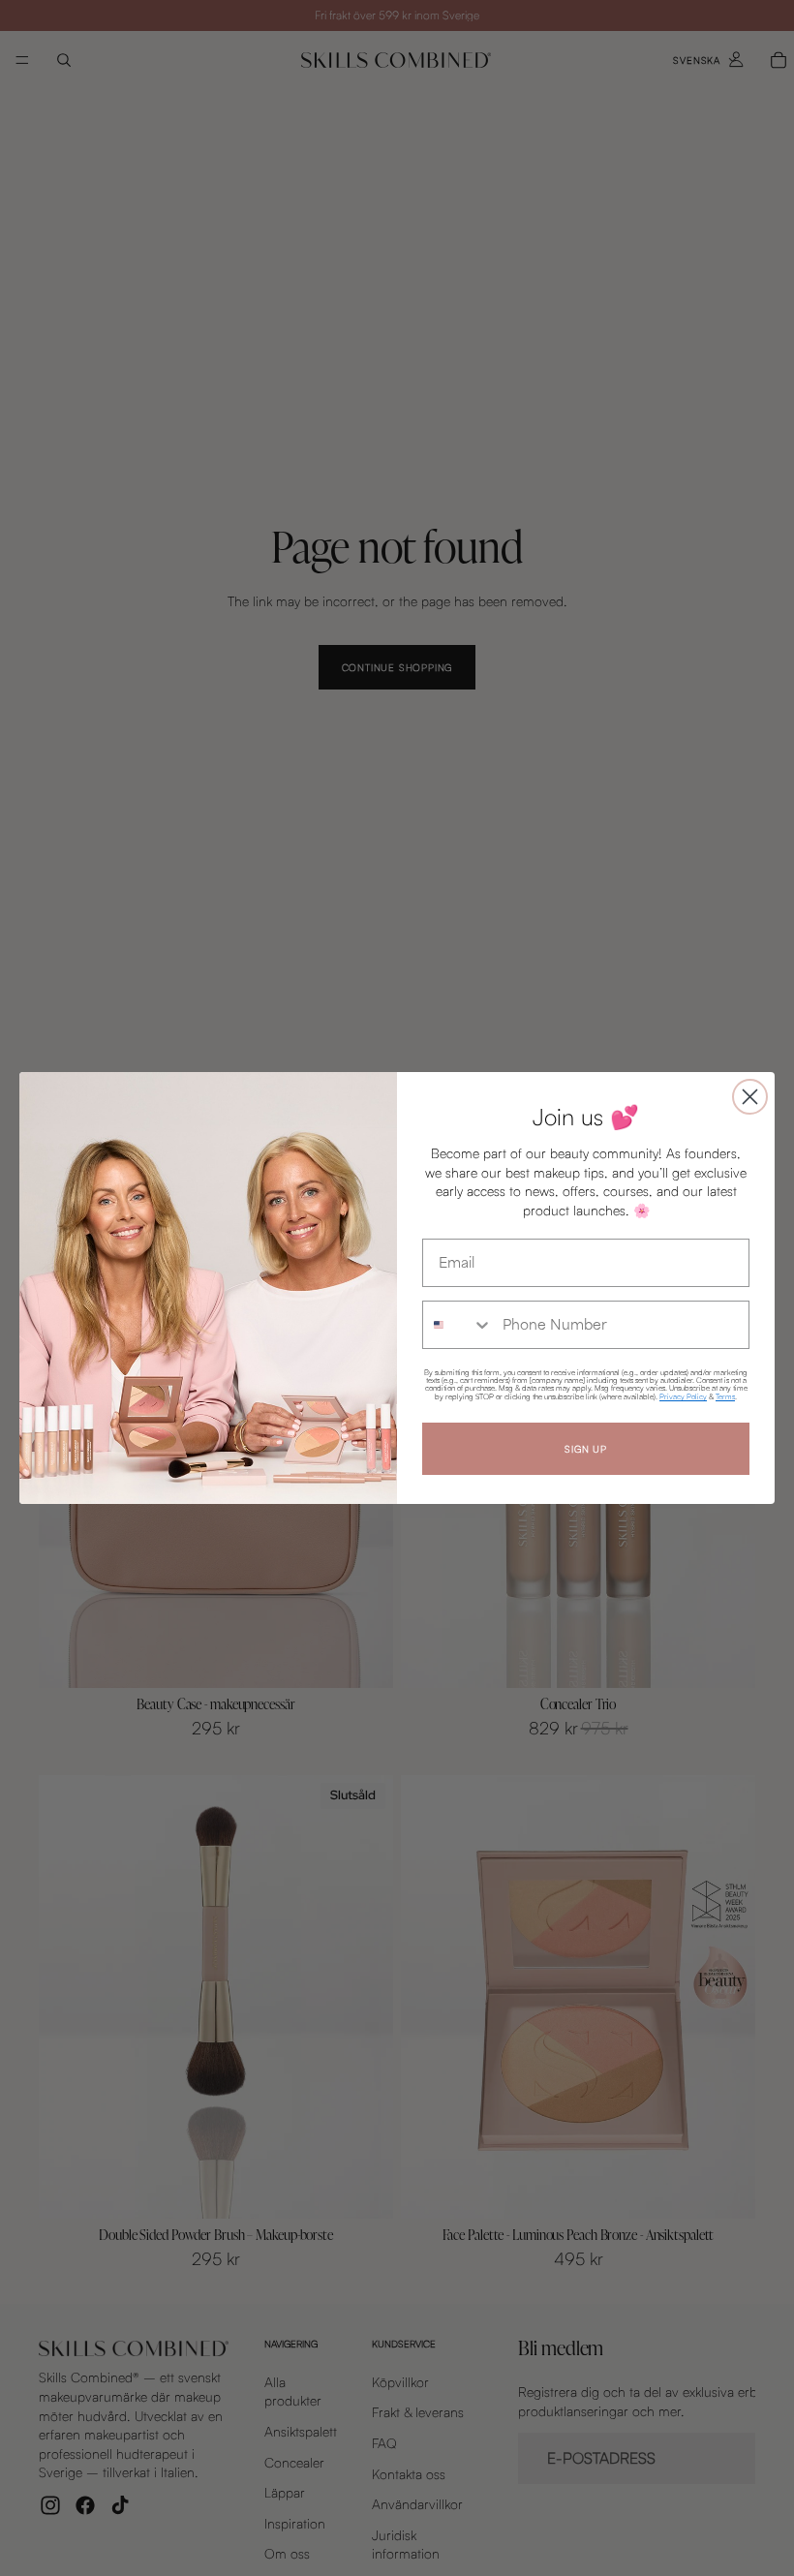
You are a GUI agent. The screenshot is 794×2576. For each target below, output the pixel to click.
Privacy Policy (683, 1396)
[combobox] (458, 1325)
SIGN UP (586, 1449)
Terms (725, 1396)
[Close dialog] (750, 1097)
